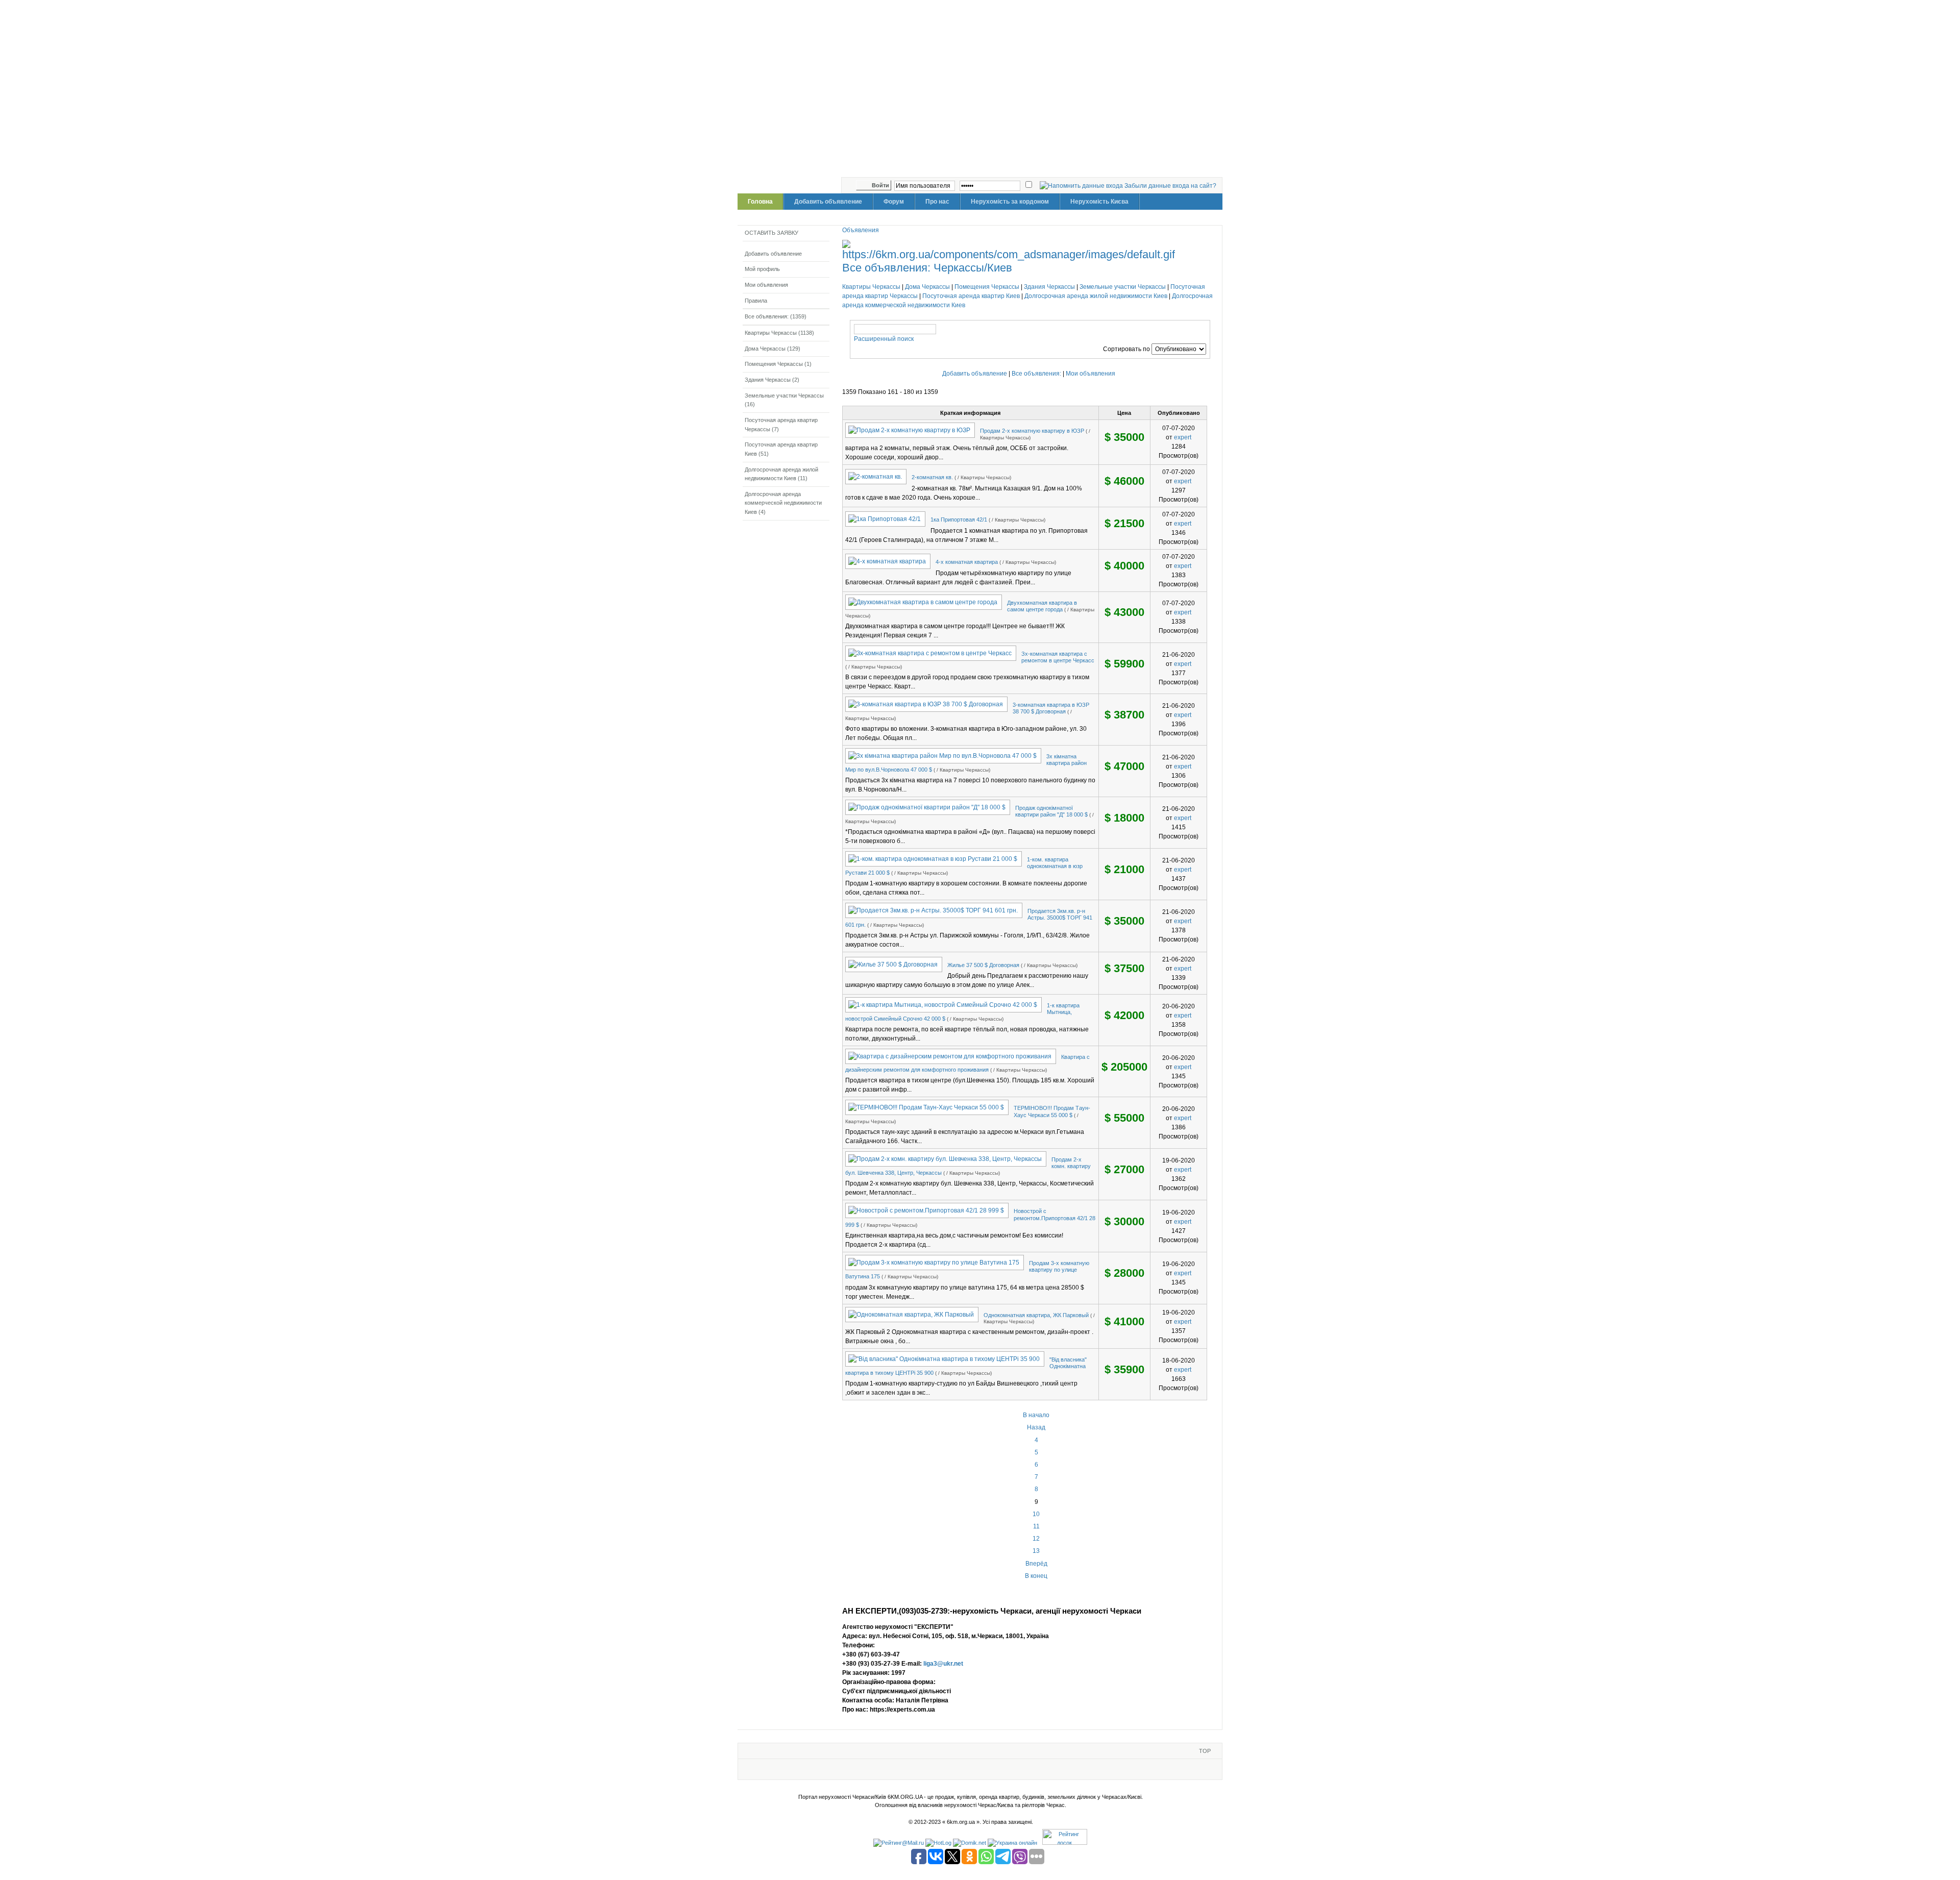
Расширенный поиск (884, 339)
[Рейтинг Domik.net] (970, 1843)
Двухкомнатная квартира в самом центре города (1042, 606)
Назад (1036, 1427)
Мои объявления (1091, 374)
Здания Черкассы (1049, 287)
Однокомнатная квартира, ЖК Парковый (1036, 1315)
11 (1036, 1526)
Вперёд (1036, 1564)
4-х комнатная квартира (967, 562)
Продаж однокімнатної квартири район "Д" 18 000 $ (1051, 811)
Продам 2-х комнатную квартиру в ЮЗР (1032, 431)
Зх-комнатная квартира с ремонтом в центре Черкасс (1058, 657)
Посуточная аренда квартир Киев (971, 296)
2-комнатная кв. (932, 477)
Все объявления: (1037, 374)
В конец (1036, 1576)
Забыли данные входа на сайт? (1170, 186)
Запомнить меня (851, 185)
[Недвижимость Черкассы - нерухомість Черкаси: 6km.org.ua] (982, 94)
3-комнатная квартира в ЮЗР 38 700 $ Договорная (1051, 708)
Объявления (861, 230)
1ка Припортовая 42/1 (959, 520)
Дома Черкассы (927, 287)
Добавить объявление (975, 374)
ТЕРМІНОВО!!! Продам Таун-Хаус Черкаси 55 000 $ (1052, 1111)
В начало (1036, 1415)
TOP (1205, 1751)
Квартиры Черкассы (871, 287)
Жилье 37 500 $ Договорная (983, 965)
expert (1183, 437)
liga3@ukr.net (943, 1664)
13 (1036, 1551)
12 (1036, 1539)
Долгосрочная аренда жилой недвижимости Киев (1096, 296)
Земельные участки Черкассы (1123, 287)
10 (1036, 1514)
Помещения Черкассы (987, 287)
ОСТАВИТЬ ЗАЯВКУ (771, 233)
